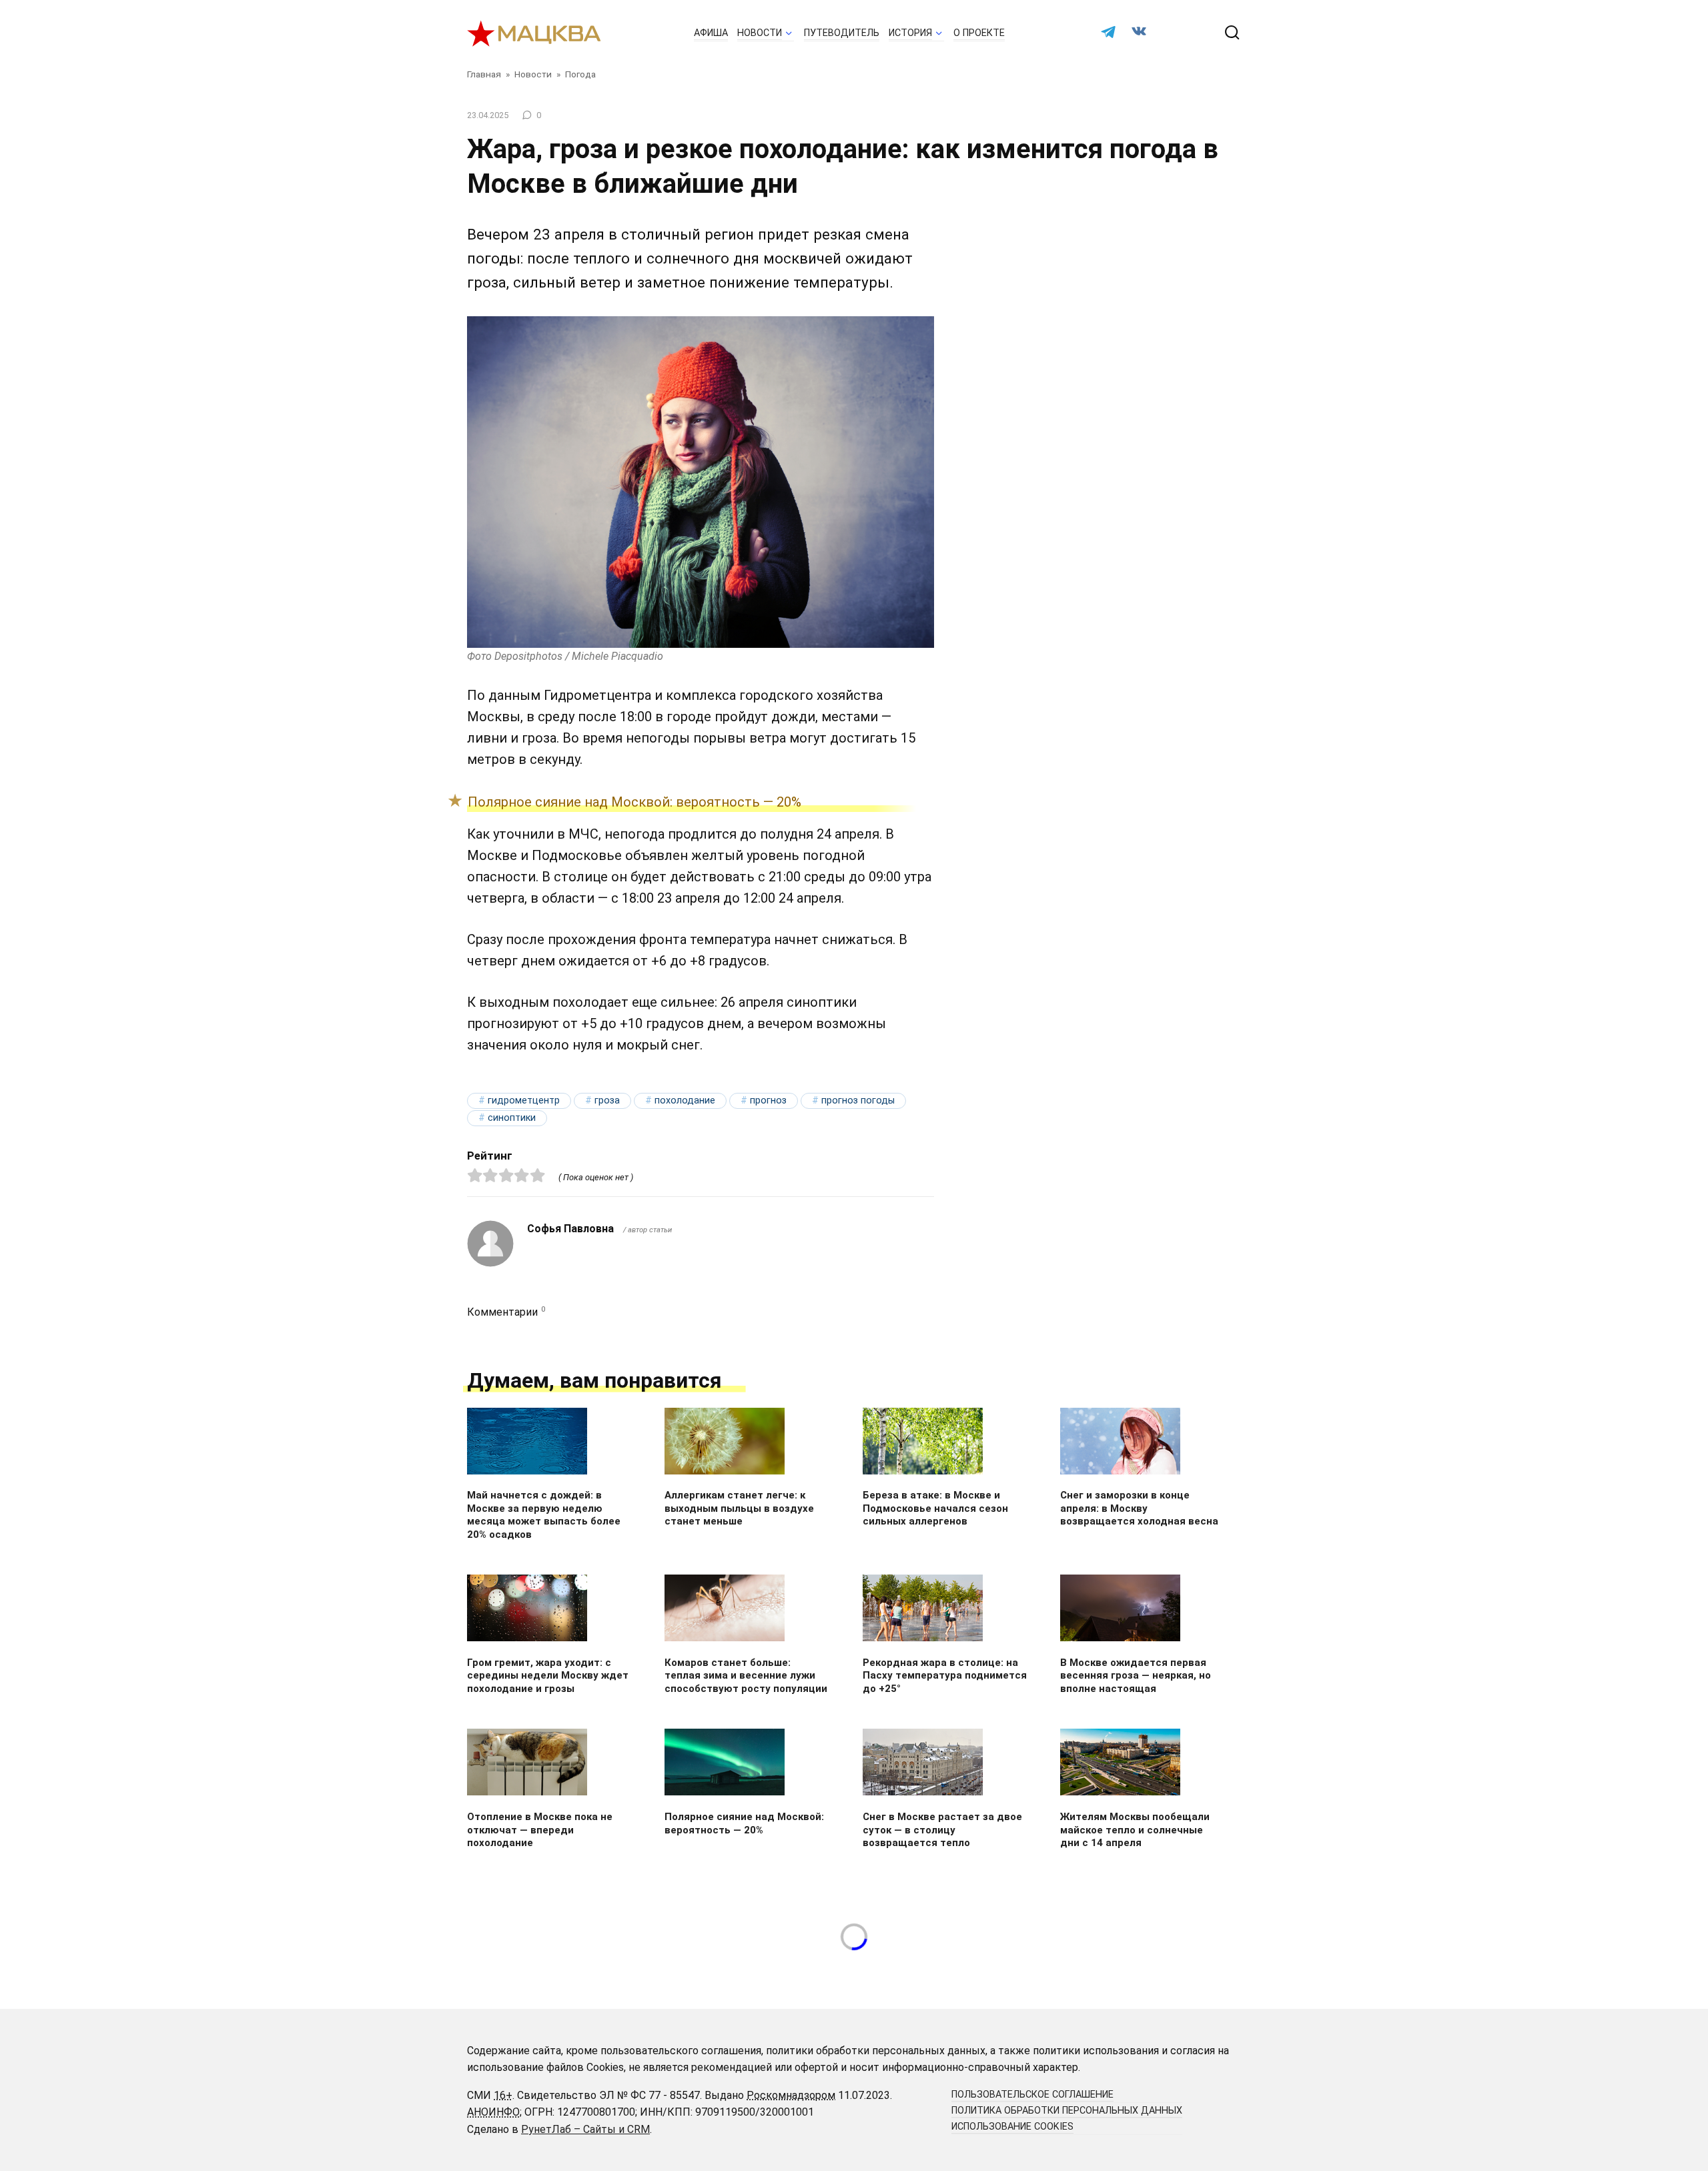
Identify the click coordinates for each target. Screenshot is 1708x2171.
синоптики (512, 1118)
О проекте (979, 33)
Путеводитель (842, 33)
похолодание (685, 1101)
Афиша (711, 33)
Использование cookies (1012, 2127)
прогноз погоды (858, 1101)
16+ (503, 2095)
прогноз (768, 1101)
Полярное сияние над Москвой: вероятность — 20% (638, 802)
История (910, 33)
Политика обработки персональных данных (1067, 2111)
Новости (760, 33)
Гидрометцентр (524, 1101)
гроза (607, 1101)
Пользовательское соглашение (1032, 2095)
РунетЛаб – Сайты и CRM (585, 2129)
